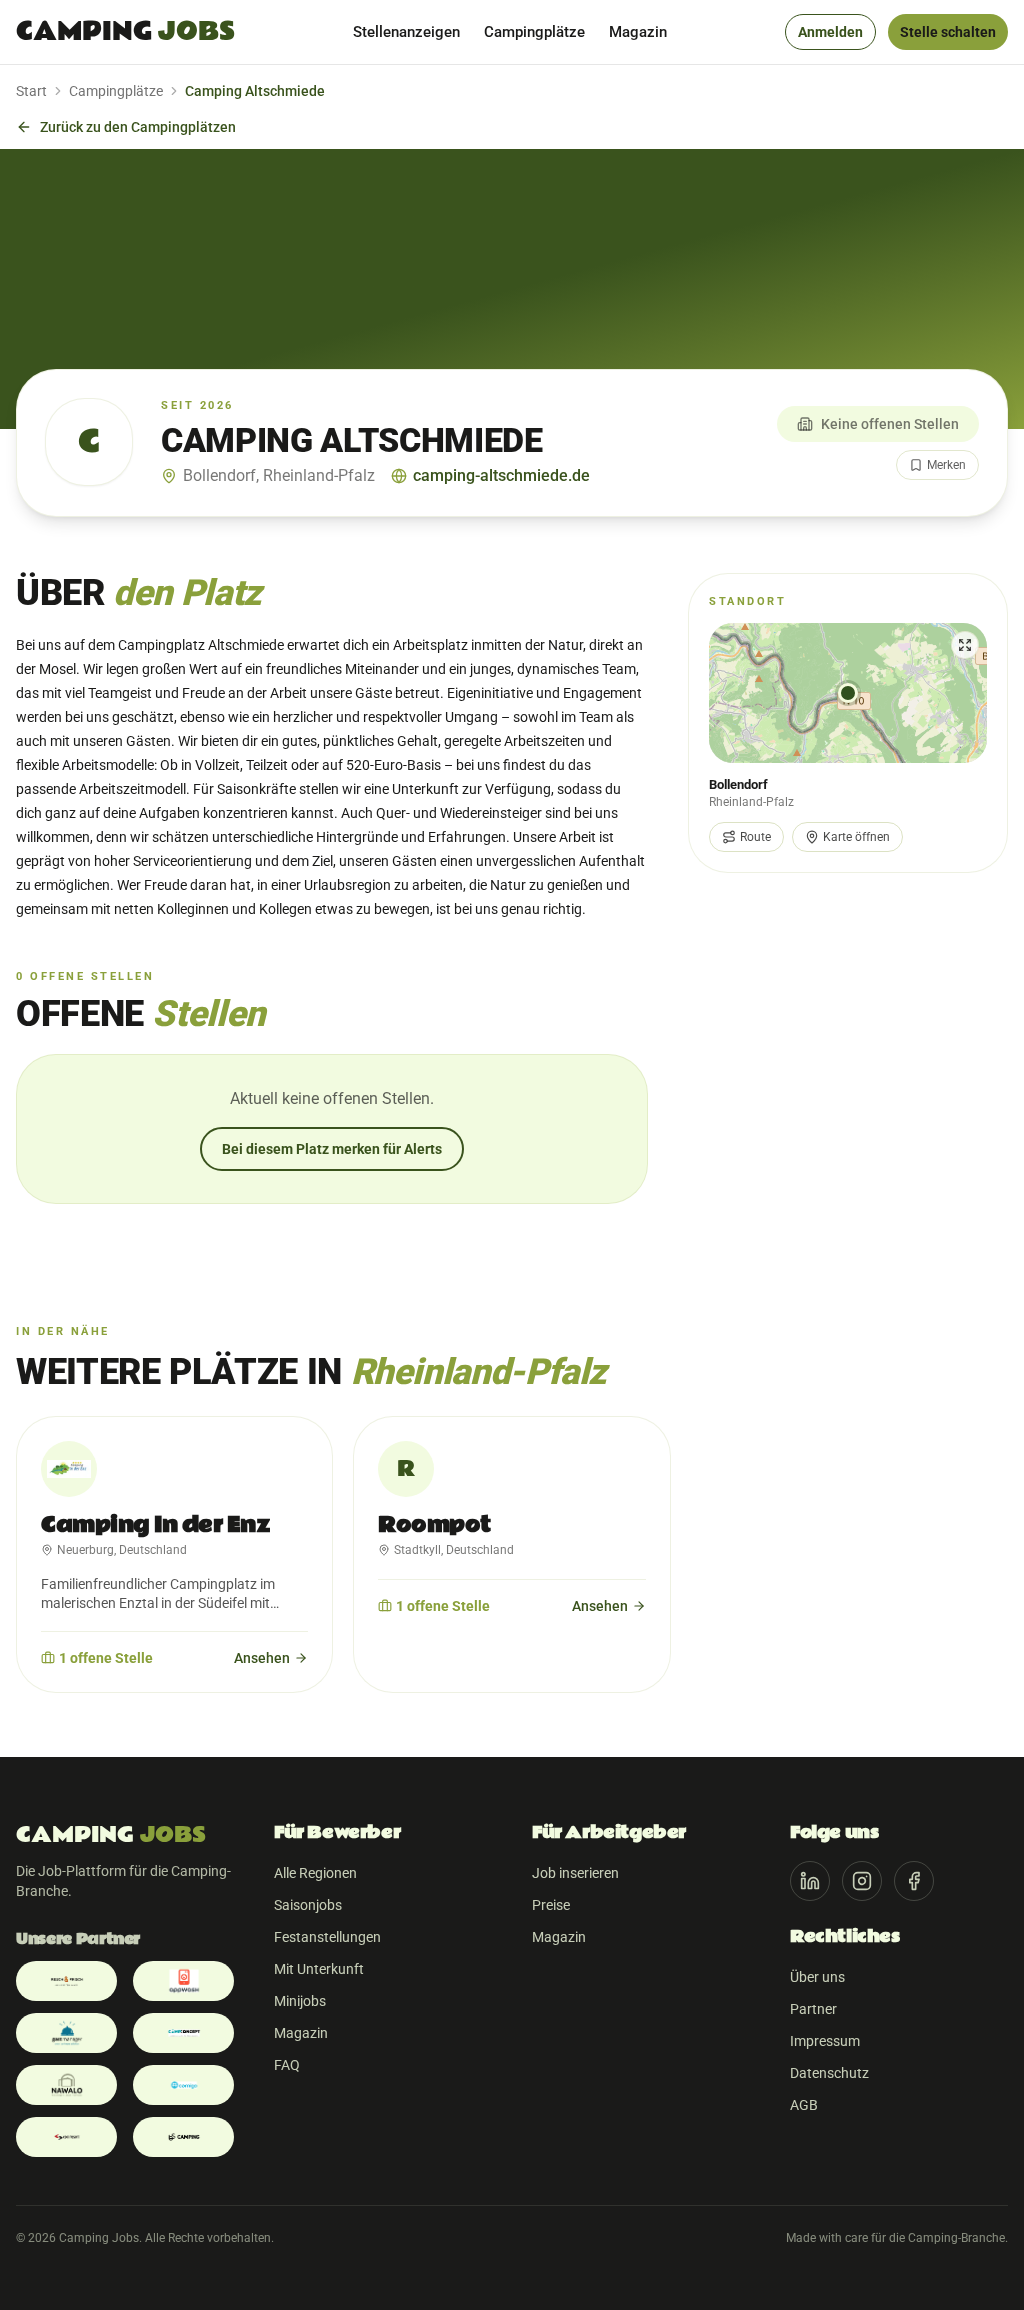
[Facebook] (914, 1881)
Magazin (638, 32)
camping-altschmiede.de (501, 475)
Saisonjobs (308, 1905)
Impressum (825, 2041)
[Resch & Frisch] (66, 1981)
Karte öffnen (856, 837)
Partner (813, 2009)
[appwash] (183, 1981)
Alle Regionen (315, 1873)
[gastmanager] (66, 2033)
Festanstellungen (327, 1937)
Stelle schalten (948, 32)
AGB (804, 2105)
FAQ (287, 2065)
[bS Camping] (183, 2137)
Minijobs (300, 2001)
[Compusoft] (66, 2137)
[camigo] (183, 2085)
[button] (848, 693)
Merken (946, 465)
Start (31, 91)
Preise (551, 1905)
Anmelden (830, 32)
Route (755, 837)
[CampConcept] (183, 2033)
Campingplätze (534, 32)
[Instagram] (862, 1881)
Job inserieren (575, 1873)
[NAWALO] (66, 2085)
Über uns (817, 1977)
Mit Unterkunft (319, 1969)
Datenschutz (829, 2073)
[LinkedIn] (810, 1881)
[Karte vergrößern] (848, 693)
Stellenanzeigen (406, 32)
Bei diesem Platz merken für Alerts (332, 1149)
